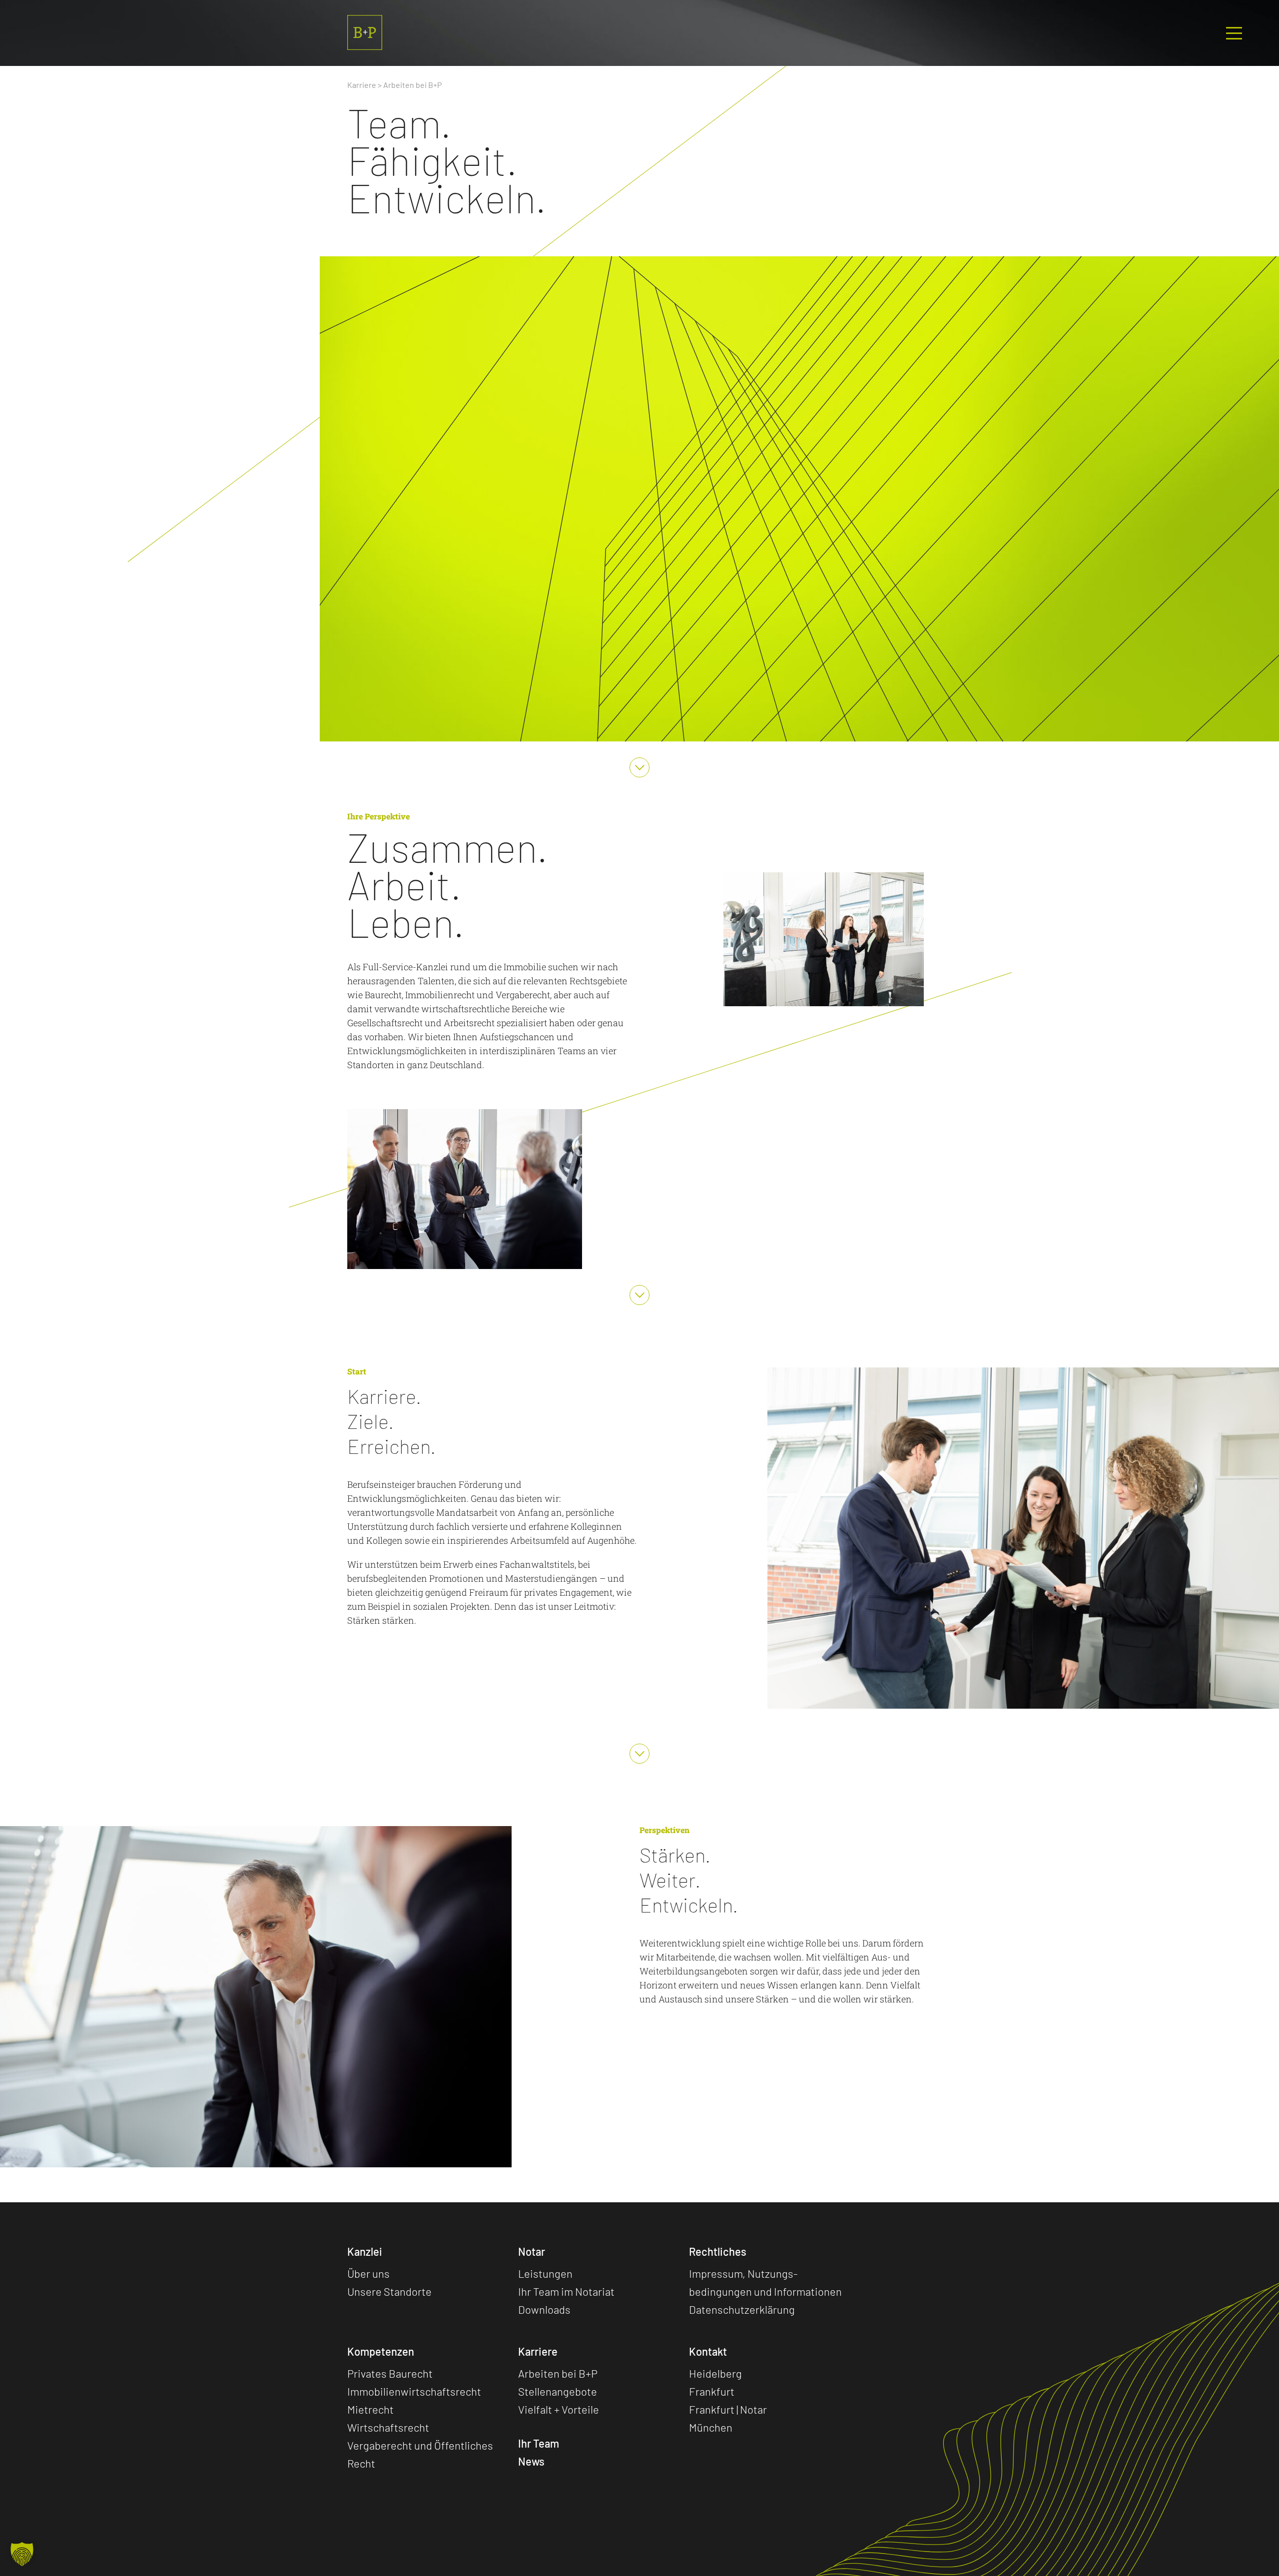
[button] (22, 2554)
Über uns (368, 2273)
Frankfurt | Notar (728, 2409)
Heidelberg (715, 2373)
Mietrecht (370, 2409)
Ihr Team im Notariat (566, 2291)
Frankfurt (712, 2391)
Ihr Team (539, 2443)
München (711, 2427)
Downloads (544, 2309)
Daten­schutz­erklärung (742, 2309)
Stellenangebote (558, 2391)
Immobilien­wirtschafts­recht (414, 2391)
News (531, 2461)
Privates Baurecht (390, 2373)
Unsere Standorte (389, 2291)
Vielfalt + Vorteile (559, 2409)
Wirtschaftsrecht (388, 2427)
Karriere (362, 85)
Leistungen (545, 2273)
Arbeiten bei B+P (558, 2373)
